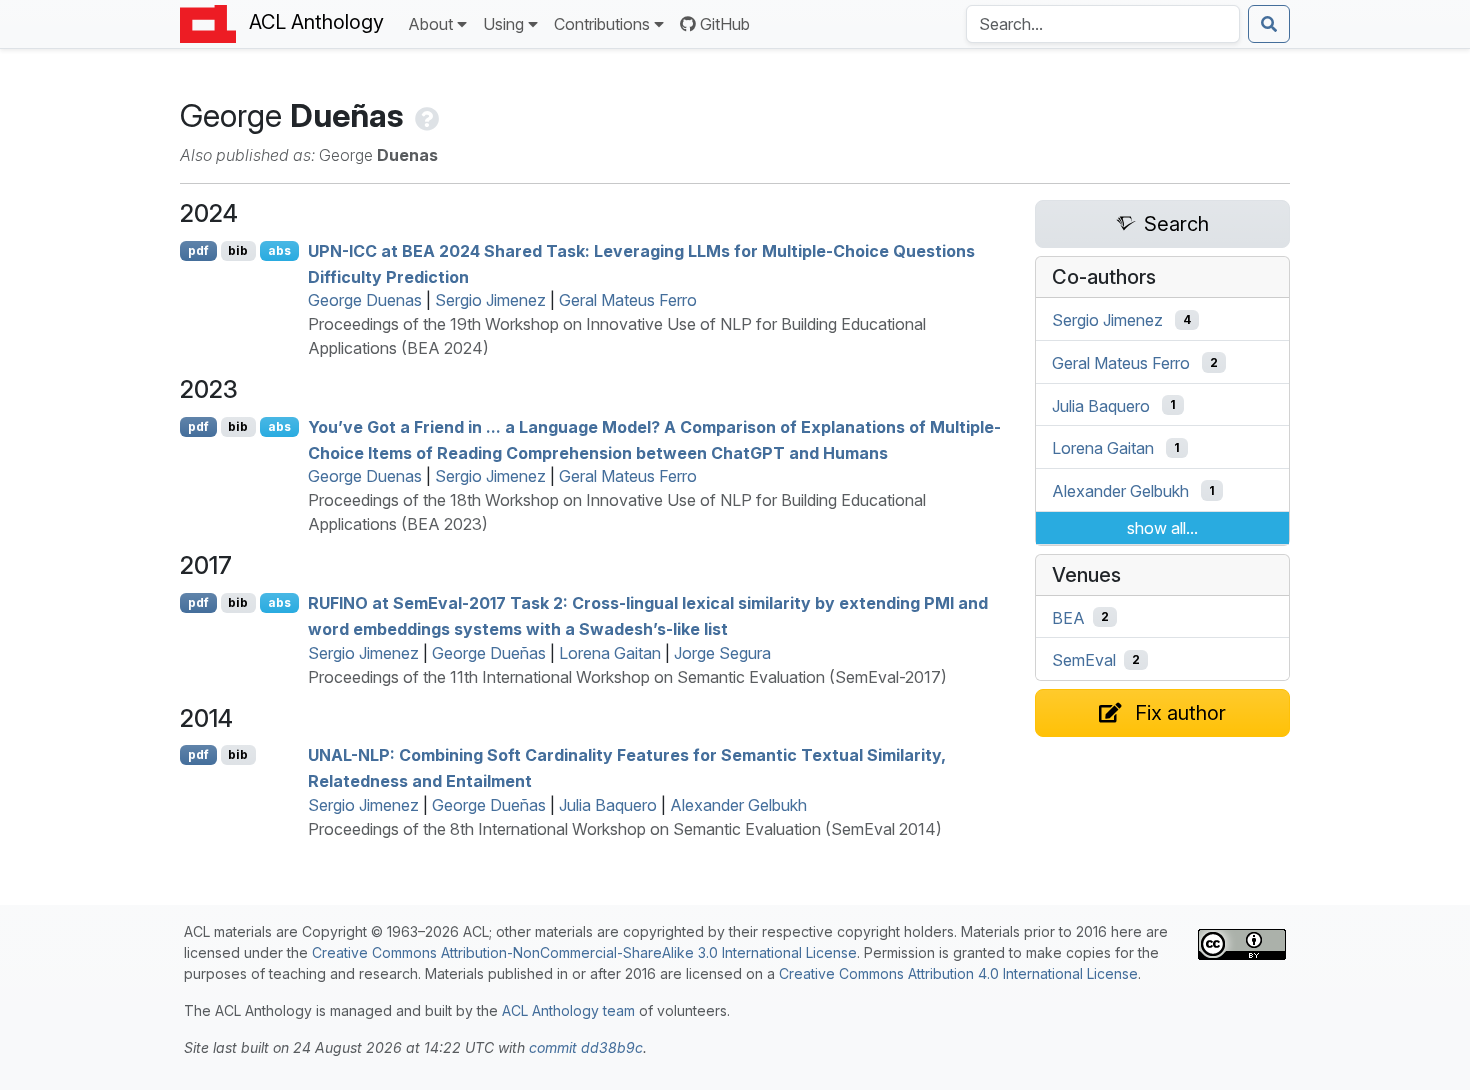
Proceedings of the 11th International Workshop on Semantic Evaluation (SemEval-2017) (627, 677)
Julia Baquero (608, 805)
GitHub (725, 24)
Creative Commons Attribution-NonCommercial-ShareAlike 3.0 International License (584, 952)
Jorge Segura (722, 653)
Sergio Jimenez (490, 300)
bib (238, 250)
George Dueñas (489, 653)
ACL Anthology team (568, 1010)
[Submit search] (1269, 24)
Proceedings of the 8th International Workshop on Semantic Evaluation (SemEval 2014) (625, 829)
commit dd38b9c (586, 1047)
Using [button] (503, 24)
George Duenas (365, 300)
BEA (1068, 617)
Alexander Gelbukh (738, 805)
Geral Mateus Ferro (628, 300)
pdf (198, 250)
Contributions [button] (602, 24)
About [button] (430, 24)
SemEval (1084, 660)
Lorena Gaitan (610, 653)
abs (279, 250)
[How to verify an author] (425, 115)
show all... (1162, 528)
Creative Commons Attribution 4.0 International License (958, 973)
